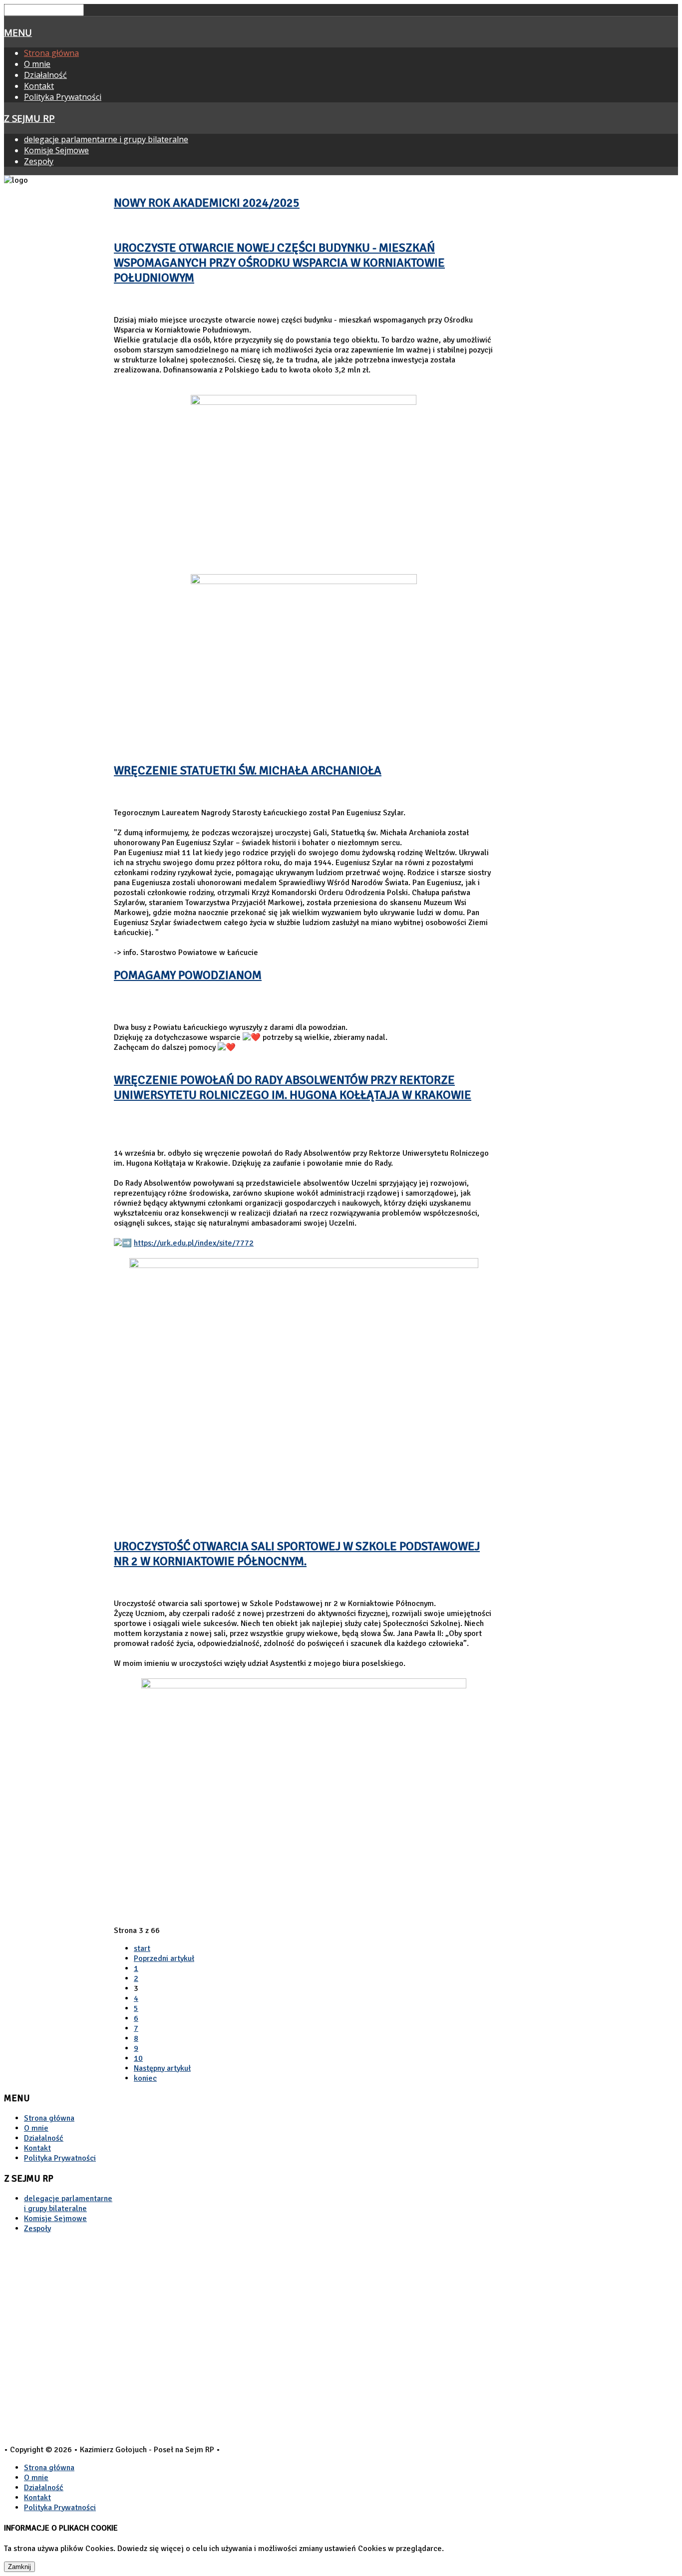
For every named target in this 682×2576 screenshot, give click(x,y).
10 (138, 2058)
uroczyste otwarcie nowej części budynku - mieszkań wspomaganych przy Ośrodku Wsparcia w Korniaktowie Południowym (279, 263)
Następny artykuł (162, 2068)
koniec (145, 2078)
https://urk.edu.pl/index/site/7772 (194, 1243)
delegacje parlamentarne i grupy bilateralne (106, 139)
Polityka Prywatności (63, 97)
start (142, 1948)
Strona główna (51, 53)
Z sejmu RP (29, 118)
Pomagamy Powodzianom (188, 975)
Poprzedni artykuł (164, 1958)
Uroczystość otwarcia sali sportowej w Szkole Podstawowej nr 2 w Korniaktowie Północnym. (297, 1554)
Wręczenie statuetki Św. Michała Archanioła (248, 770)
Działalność (45, 75)
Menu (18, 32)
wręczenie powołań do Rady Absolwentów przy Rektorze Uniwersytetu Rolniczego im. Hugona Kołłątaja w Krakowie (293, 1087)
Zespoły (39, 161)
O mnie (37, 64)
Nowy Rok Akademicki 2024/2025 (207, 203)
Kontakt (39, 86)
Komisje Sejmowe (56, 150)
